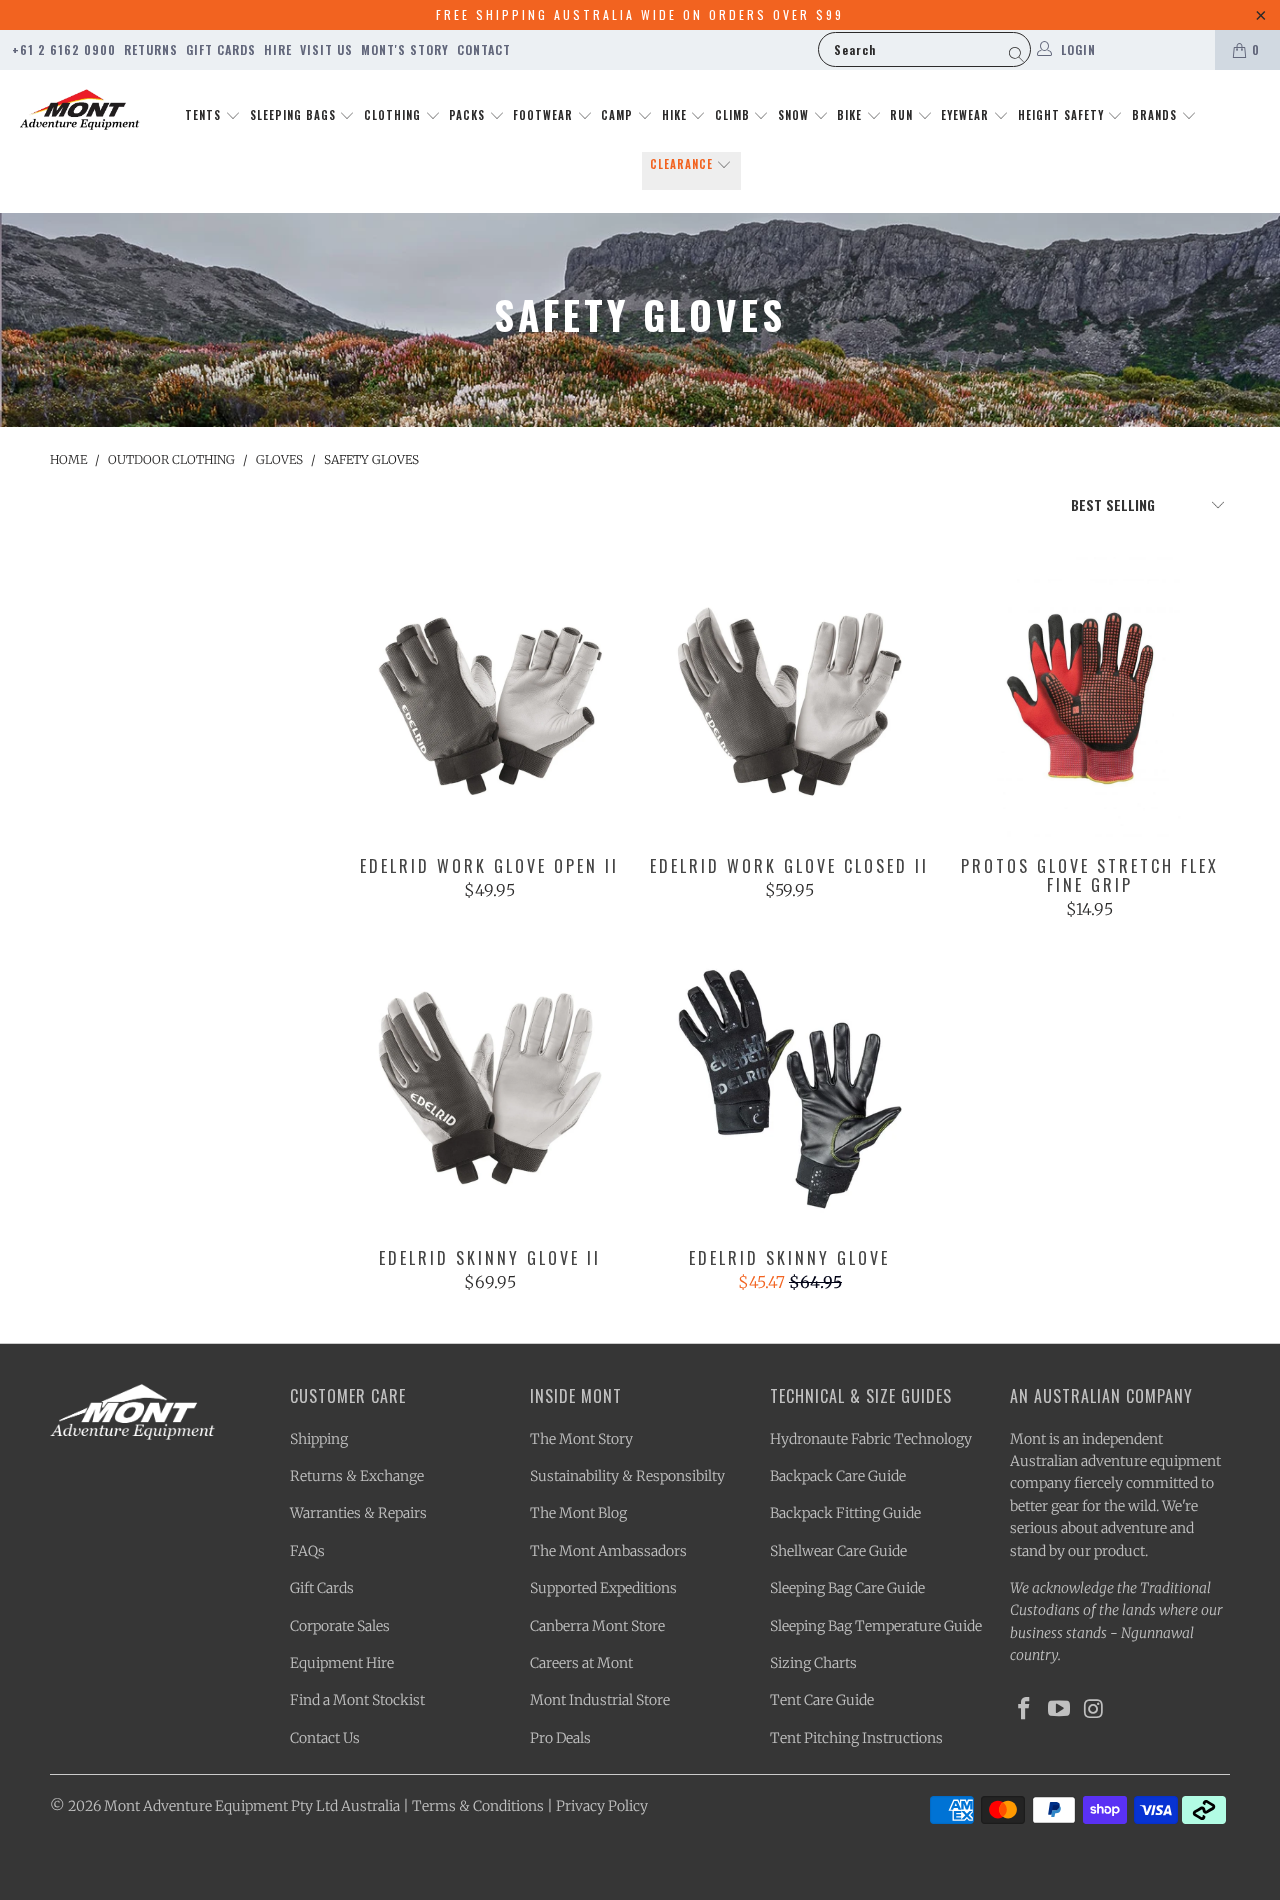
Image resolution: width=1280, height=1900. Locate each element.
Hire (278, 49)
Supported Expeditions (603, 1588)
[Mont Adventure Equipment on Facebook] (1025, 1709)
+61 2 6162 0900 (64, 49)
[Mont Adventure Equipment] (80, 112)
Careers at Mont (581, 1663)
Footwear (545, 115)
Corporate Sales (340, 1626)
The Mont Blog (578, 1513)
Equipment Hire (342, 1663)
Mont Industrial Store (600, 1700)
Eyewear (967, 115)
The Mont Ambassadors (608, 1551)
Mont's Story (405, 49)
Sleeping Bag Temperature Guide (876, 1626)
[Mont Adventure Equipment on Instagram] (1094, 1709)
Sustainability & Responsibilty (627, 1476)
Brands (1156, 115)
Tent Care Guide (822, 1700)
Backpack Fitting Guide (845, 1513)
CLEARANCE (683, 164)
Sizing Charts (813, 1663)
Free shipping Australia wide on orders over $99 (640, 14)
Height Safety (1063, 115)
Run (903, 115)
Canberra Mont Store (597, 1626)
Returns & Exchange (357, 1476)
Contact (484, 49)
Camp (619, 115)
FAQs (307, 1551)
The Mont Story (581, 1439)
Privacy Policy (602, 1806)
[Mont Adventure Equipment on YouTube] (1060, 1709)
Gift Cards (221, 49)
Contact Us (325, 1738)
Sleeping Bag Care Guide (847, 1588)
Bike (851, 115)
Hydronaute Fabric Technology (871, 1439)
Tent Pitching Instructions (856, 1738)
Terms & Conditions (478, 1806)
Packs (469, 115)
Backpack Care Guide (838, 1476)
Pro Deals (560, 1738)
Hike (676, 115)
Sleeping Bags (295, 115)
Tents (205, 115)
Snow (795, 115)
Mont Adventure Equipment (196, 1806)
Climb (734, 115)
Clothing (394, 115)
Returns (151, 49)
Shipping (319, 1439)
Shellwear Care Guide (838, 1551)
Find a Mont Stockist (357, 1700)
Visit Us (326, 49)
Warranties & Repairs (358, 1513)
